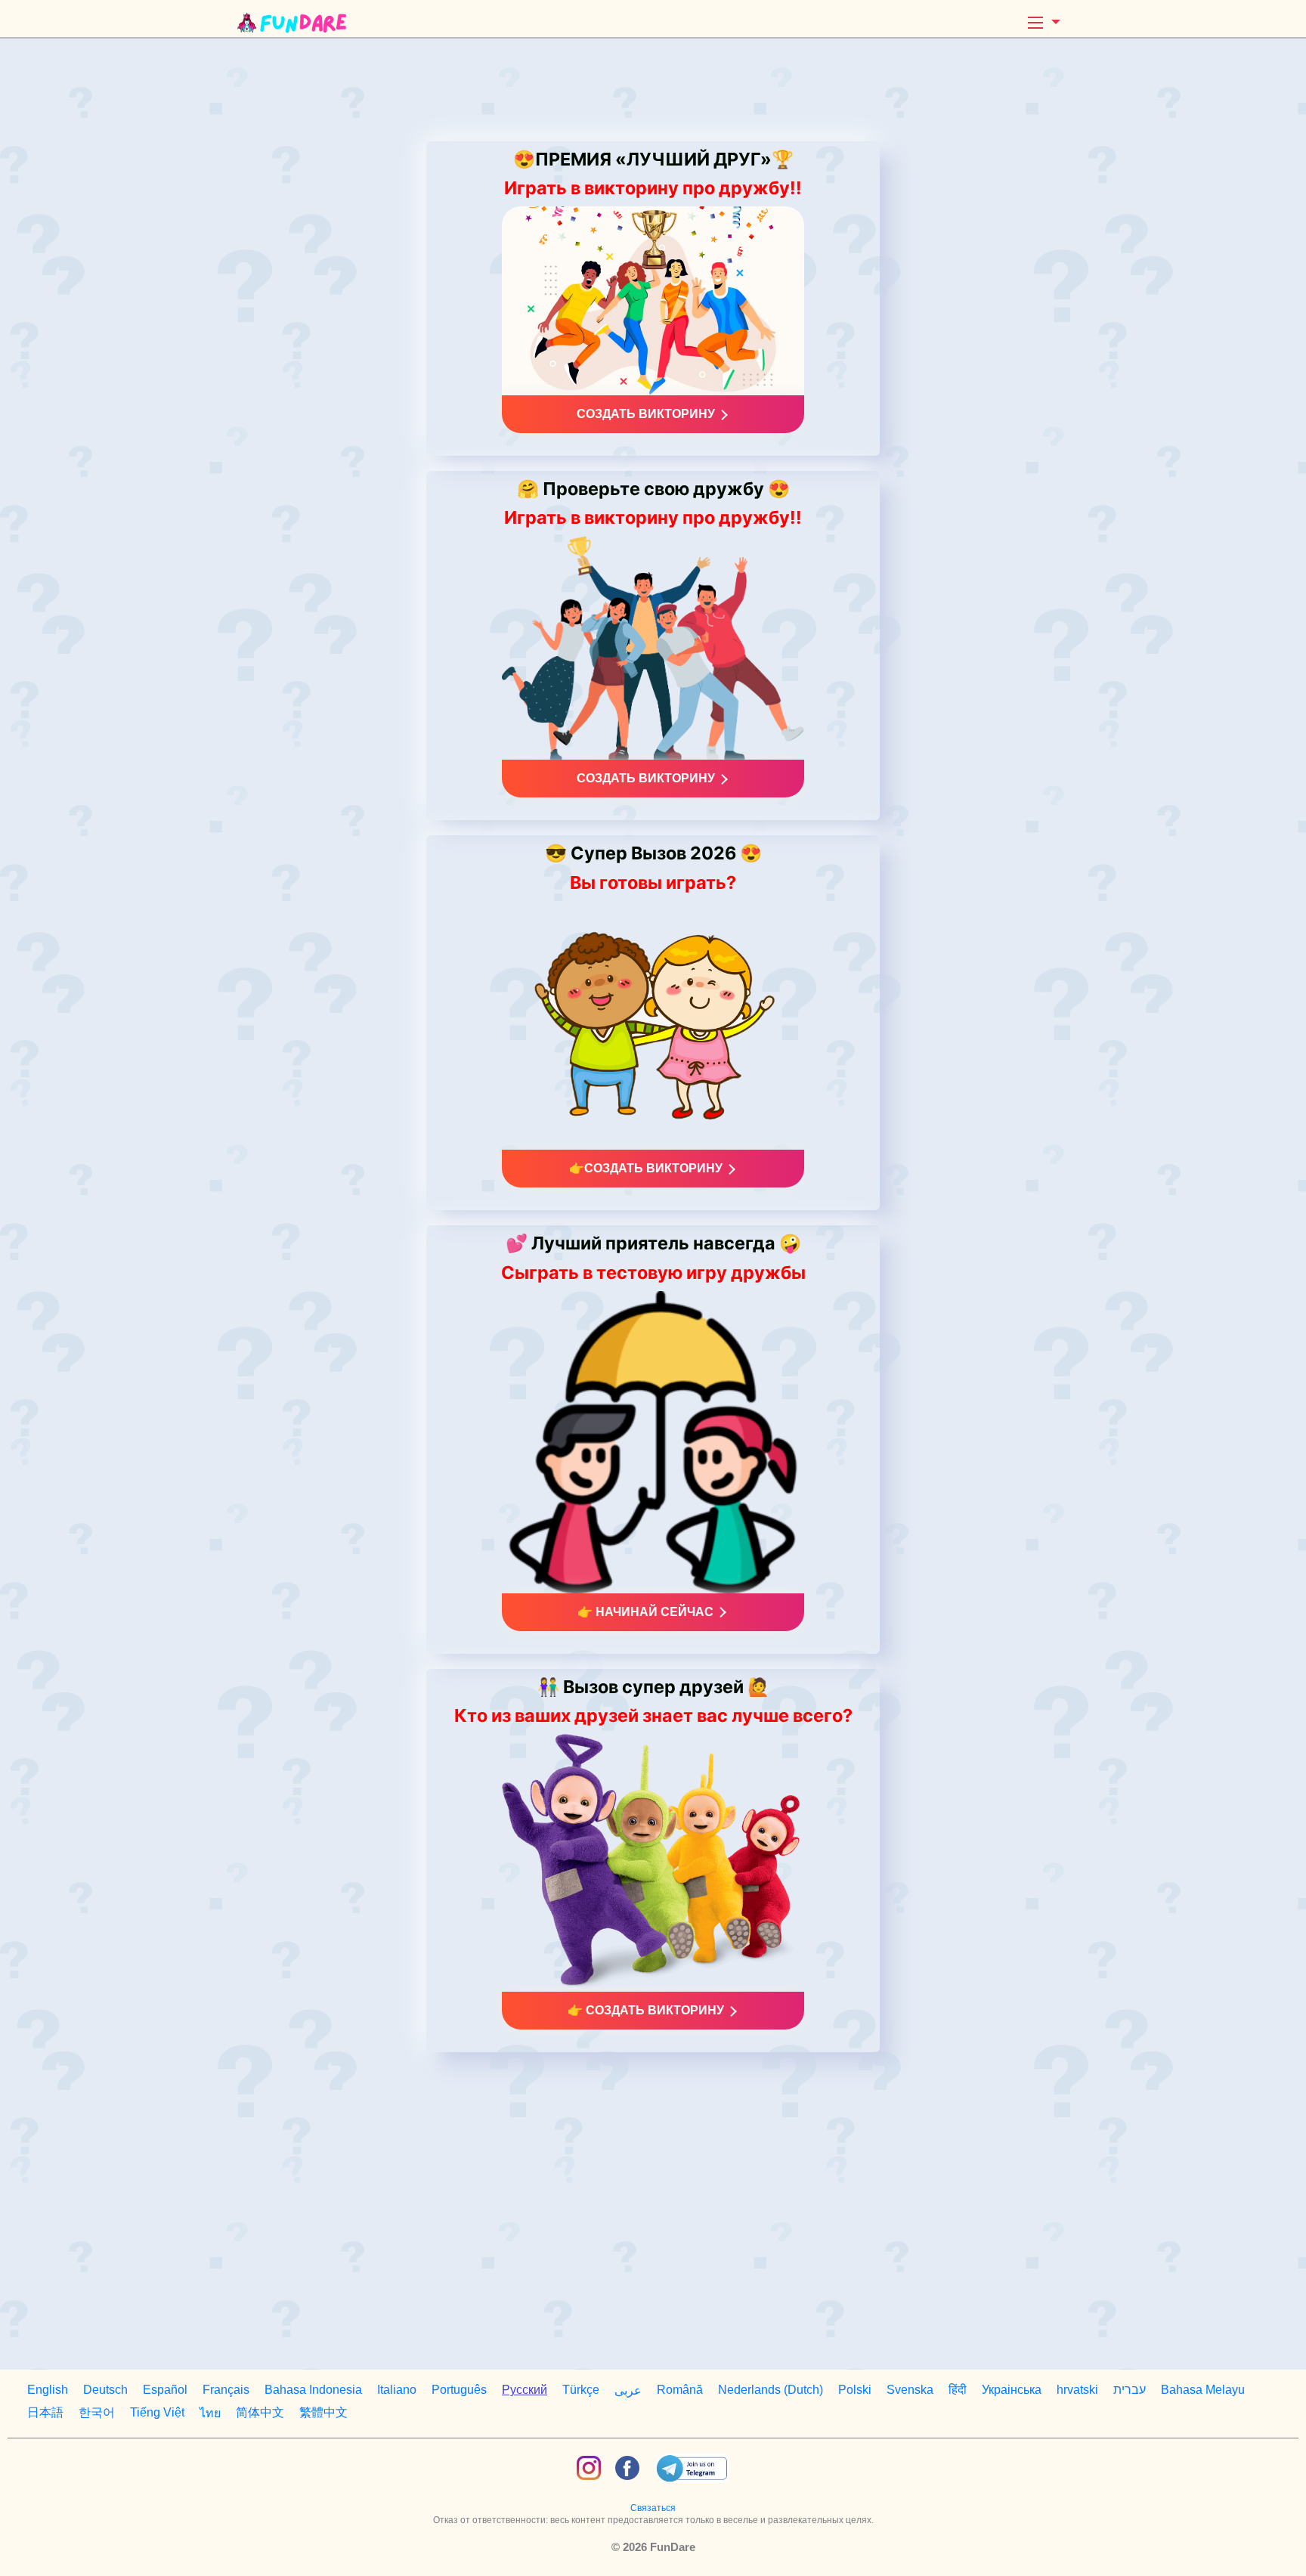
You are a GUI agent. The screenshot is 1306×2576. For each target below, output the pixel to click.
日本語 (45, 2412)
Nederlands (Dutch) (771, 2390)
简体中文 (260, 2412)
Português (459, 2390)
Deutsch (105, 2390)
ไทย (210, 2413)
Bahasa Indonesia (313, 2390)
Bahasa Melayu (1203, 2390)
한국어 (97, 2412)
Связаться (653, 2508)
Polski (855, 2390)
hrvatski (1077, 2390)
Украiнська (1012, 2390)
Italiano (397, 2390)
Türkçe (581, 2390)
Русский (525, 2390)
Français (226, 2390)
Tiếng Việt (157, 2412)
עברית (1130, 2390)
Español (165, 2390)
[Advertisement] (653, 90)
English (48, 2390)
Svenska (910, 2390)
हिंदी (958, 2390)
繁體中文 (323, 2412)
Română (680, 2390)
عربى (628, 2390)
